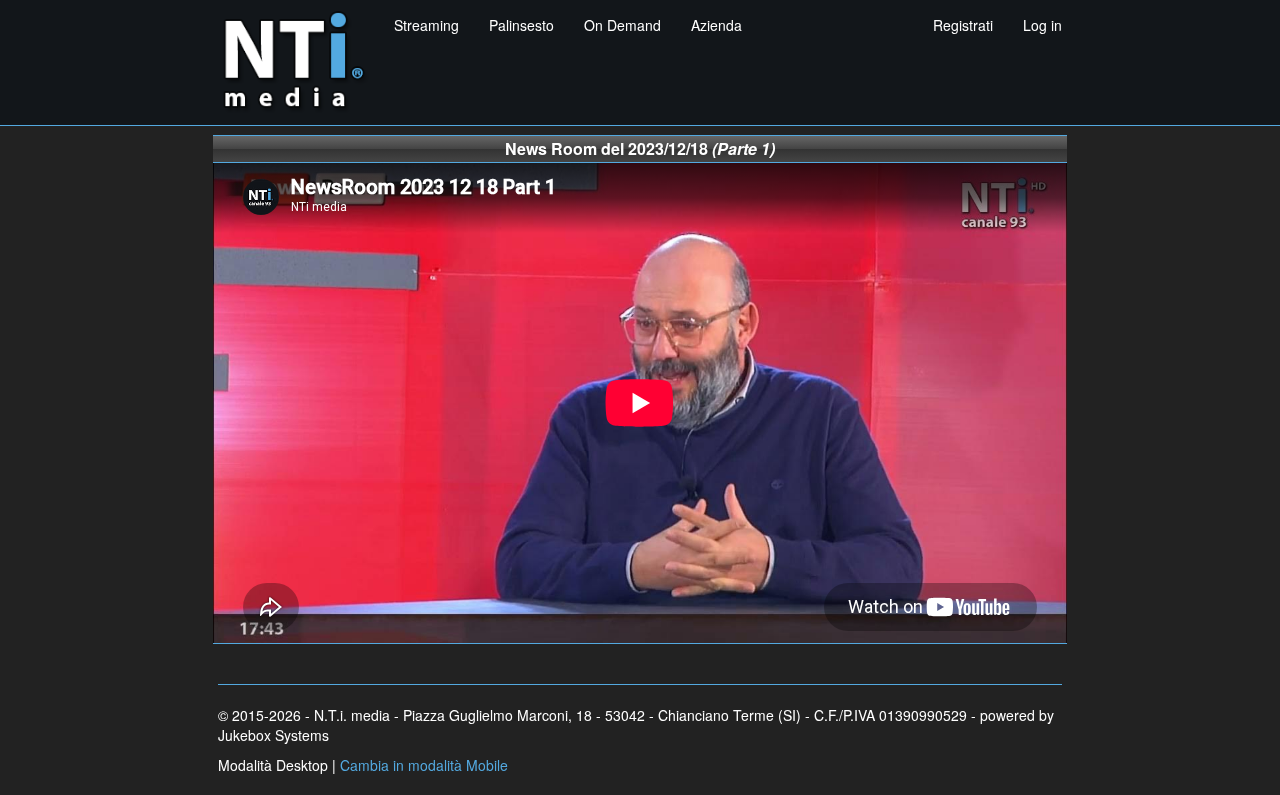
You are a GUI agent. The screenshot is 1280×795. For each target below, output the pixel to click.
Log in (1042, 25)
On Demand (622, 25)
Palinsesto (521, 25)
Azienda (716, 25)
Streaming (426, 25)
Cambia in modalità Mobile (424, 765)
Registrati (963, 25)
